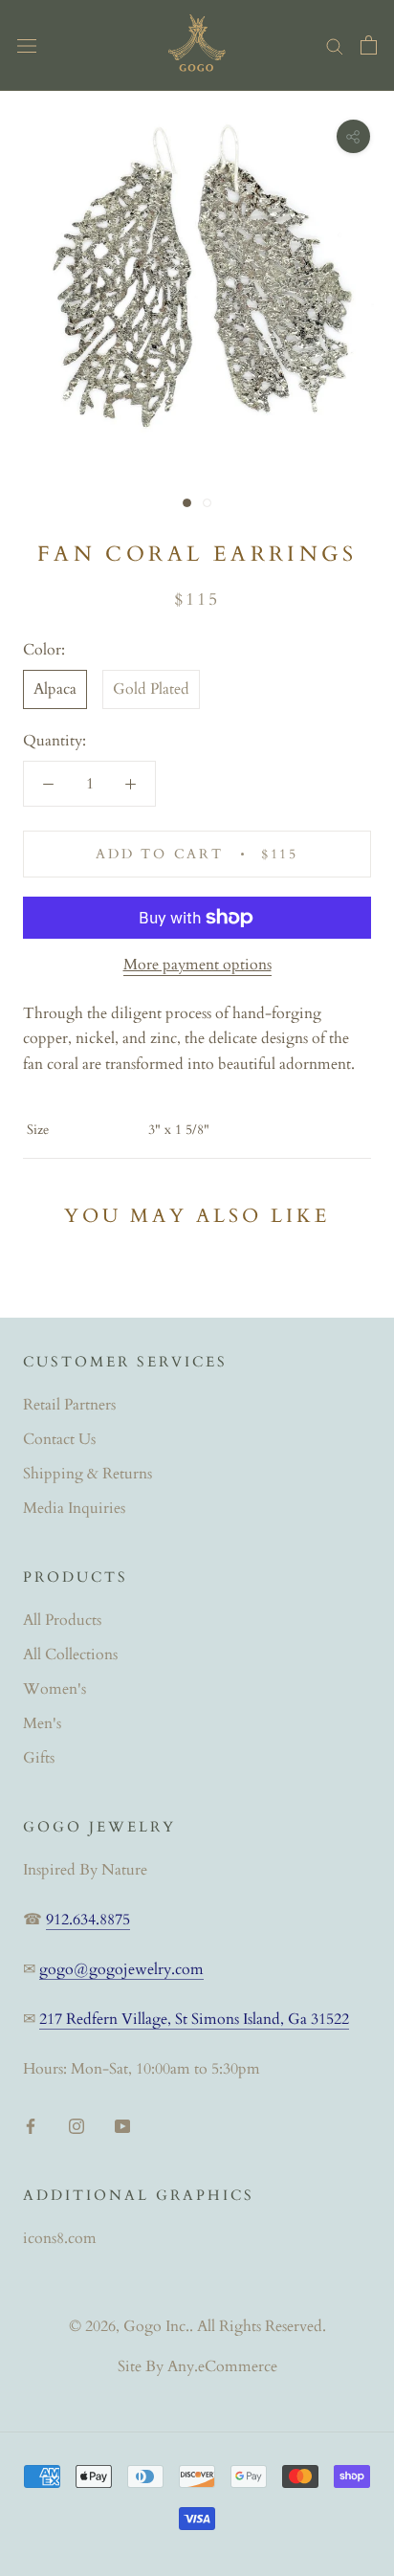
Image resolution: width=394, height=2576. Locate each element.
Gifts (39, 1758)
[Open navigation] (27, 45)
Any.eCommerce (222, 2366)
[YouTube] (122, 2124)
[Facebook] (31, 2124)
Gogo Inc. (156, 2326)
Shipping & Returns (88, 1474)
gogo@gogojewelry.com (121, 1969)
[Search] (335, 45)
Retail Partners (69, 1405)
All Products (62, 1620)
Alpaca (55, 689)
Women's (55, 1689)
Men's (42, 1723)
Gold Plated (151, 689)
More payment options (197, 965)
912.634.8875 (88, 1920)
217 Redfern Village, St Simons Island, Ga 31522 (194, 2019)
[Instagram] (77, 2124)
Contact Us (59, 1439)
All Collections (70, 1654)
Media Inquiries (74, 1508)
